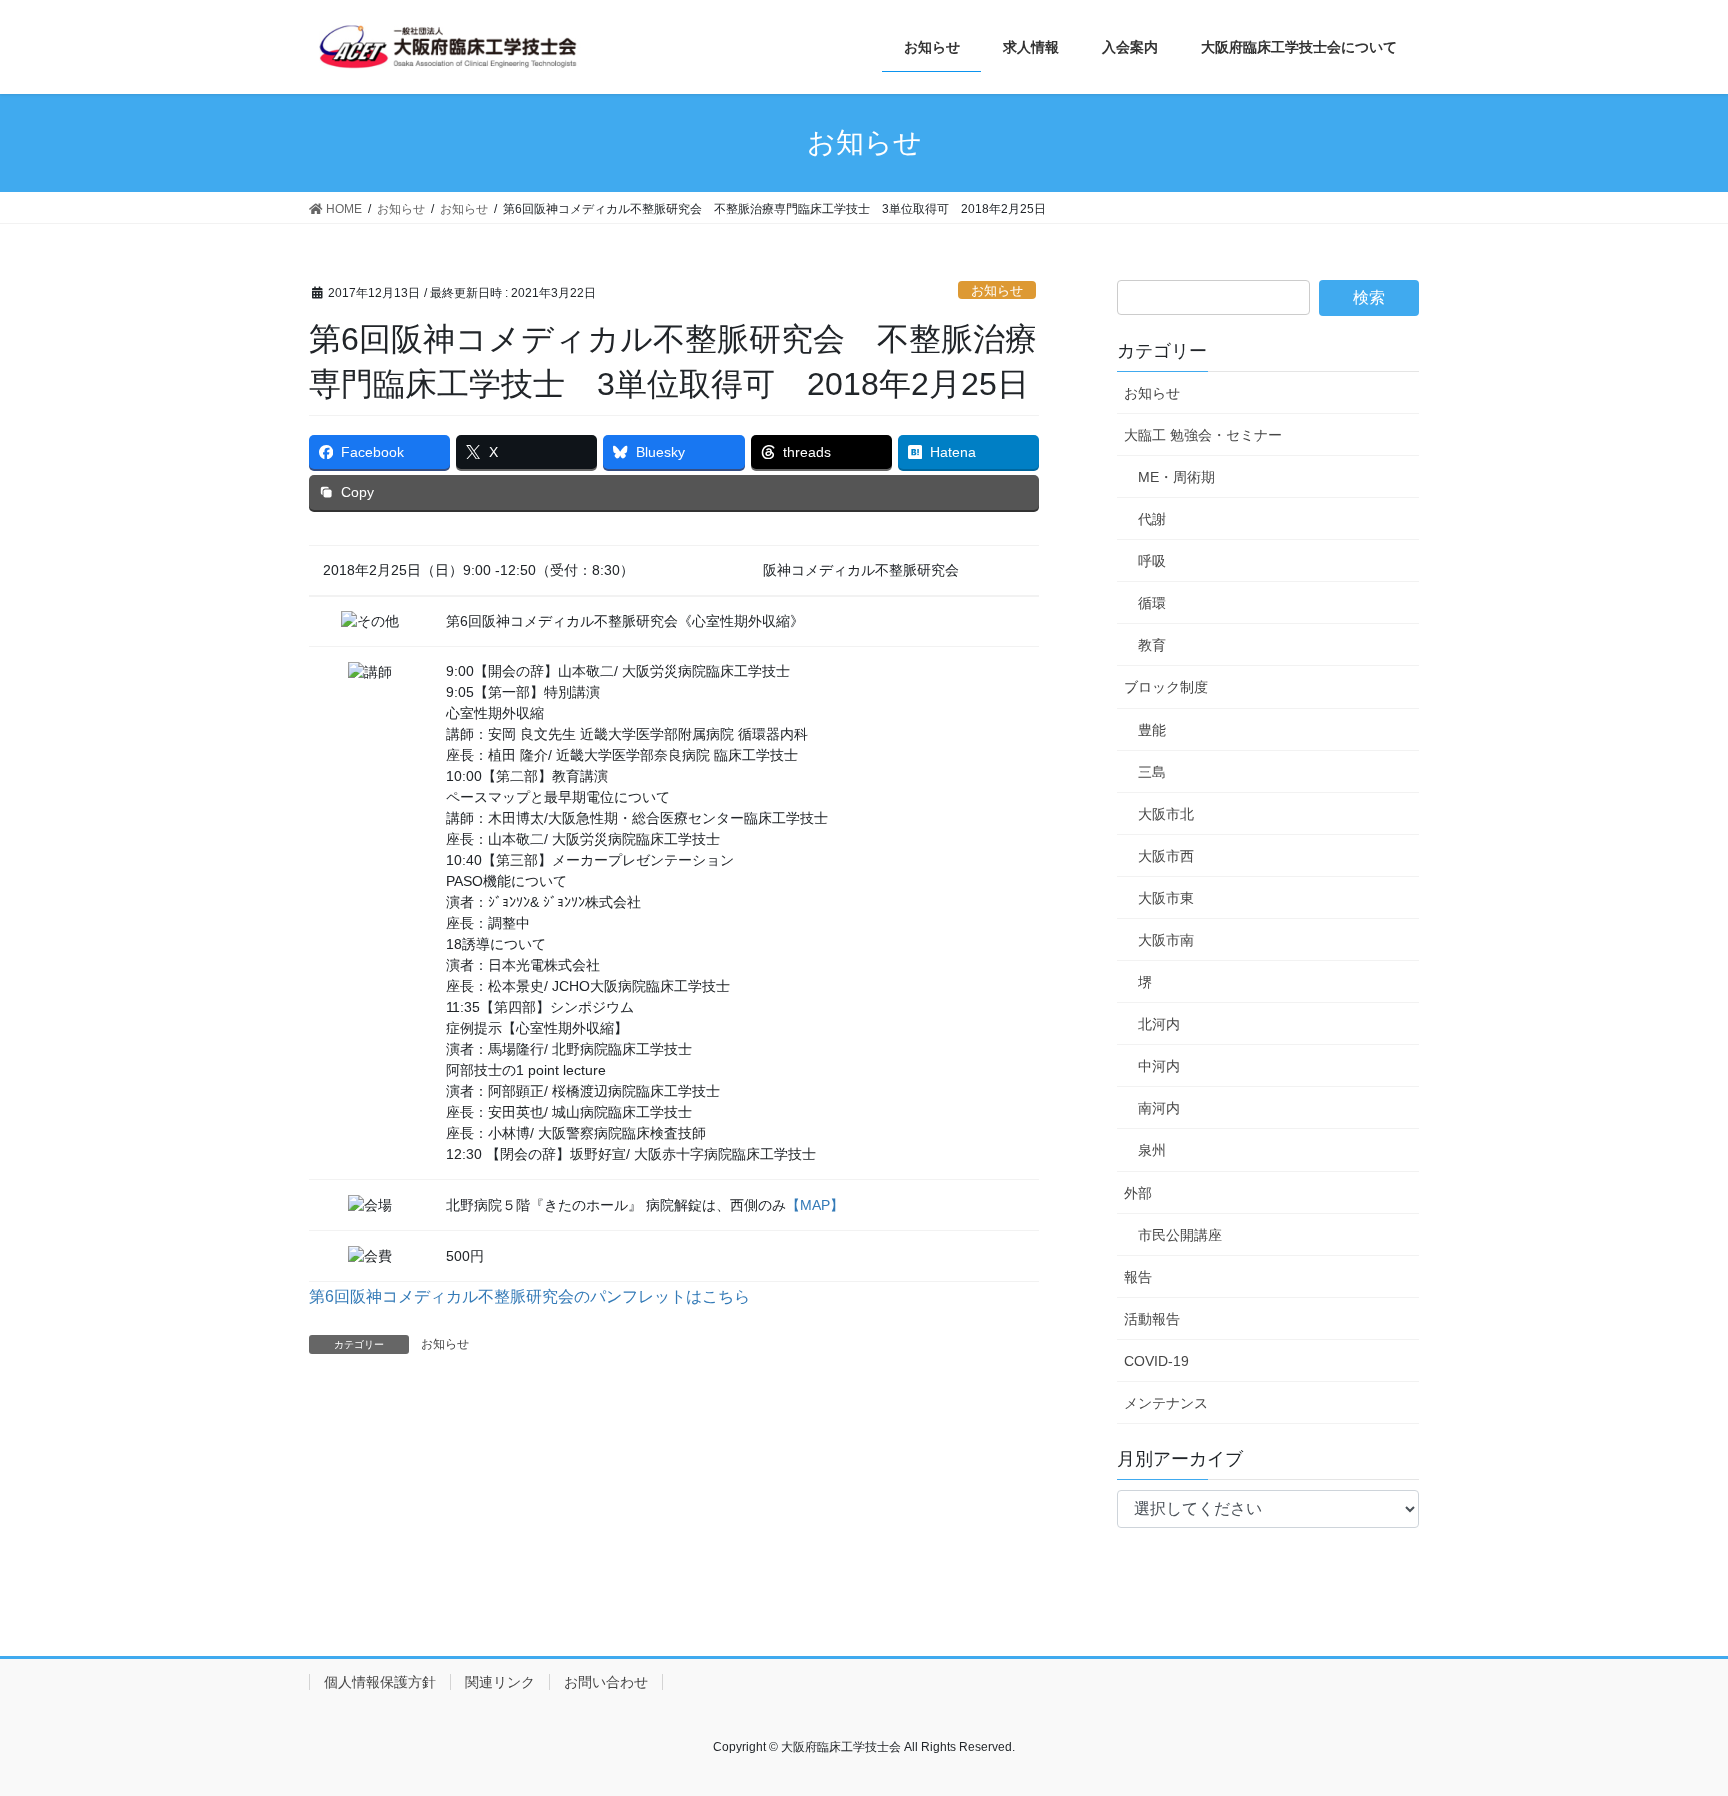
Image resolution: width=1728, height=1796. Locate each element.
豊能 (1152, 730)
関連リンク (500, 1682)
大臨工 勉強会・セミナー (1203, 435)
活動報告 (1152, 1319)
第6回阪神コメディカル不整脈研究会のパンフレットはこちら (529, 1296)
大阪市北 (1166, 814)
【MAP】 (815, 1205)
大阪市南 (1166, 940)
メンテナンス (1166, 1403)
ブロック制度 (1166, 687)
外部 (1138, 1193)
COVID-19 (1156, 1361)
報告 (1138, 1277)
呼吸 (1152, 561)
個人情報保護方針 (380, 1682)
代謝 (1152, 519)
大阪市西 (1166, 856)
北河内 (1159, 1024)
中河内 (1159, 1066)
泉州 (1152, 1150)
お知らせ (997, 290)
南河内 (1159, 1108)
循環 (1152, 603)
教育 (1152, 645)
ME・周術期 (1176, 477)
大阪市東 (1166, 898)
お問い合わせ (606, 1682)
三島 (1152, 772)
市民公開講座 (1180, 1235)
